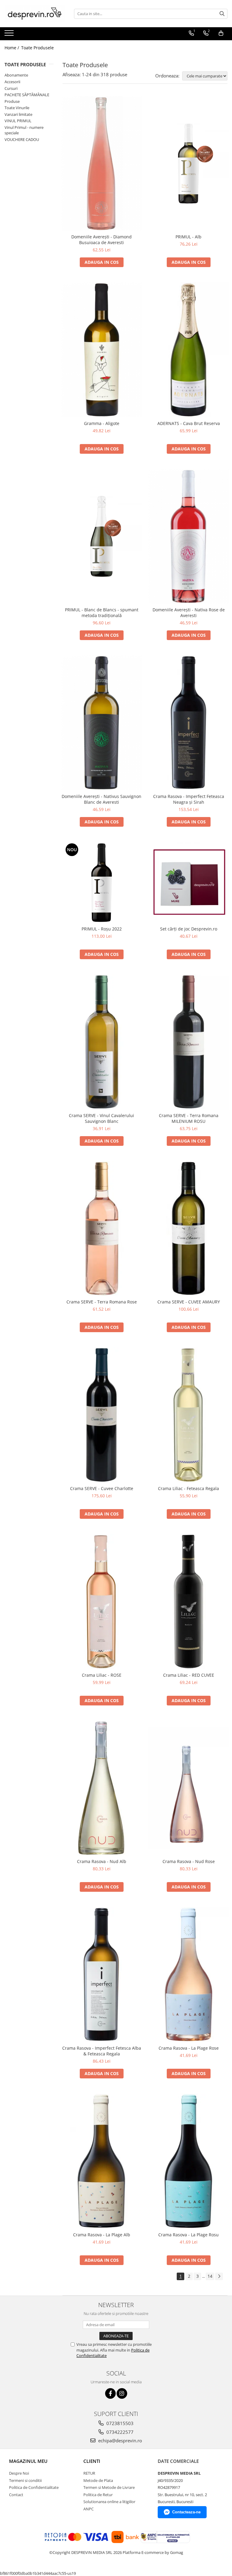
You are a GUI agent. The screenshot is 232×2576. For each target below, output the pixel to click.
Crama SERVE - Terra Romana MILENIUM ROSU (189, 1118)
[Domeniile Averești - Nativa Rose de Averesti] (188, 536)
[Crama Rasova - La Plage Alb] (101, 2161)
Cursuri (11, 88)
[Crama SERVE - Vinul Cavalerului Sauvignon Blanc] (101, 1042)
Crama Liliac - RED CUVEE (189, 1675)
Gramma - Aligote (102, 423)
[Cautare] (222, 14)
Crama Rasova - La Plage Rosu (188, 2235)
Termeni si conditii (25, 2480)
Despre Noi (19, 2473)
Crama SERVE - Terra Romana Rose (102, 1302)
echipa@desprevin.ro (119, 2440)
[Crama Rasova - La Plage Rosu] (188, 2161)
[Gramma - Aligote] (101, 350)
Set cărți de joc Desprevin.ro (189, 929)
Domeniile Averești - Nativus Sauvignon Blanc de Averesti (101, 799)
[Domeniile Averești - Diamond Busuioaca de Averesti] (101, 163)
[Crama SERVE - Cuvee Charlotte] (101, 1415)
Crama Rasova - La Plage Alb (102, 2235)
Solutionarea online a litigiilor (109, 2502)
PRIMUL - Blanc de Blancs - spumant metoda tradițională (102, 613)
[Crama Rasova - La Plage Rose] (188, 1974)
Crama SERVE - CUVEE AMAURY (189, 1302)
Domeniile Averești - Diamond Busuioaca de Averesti (101, 240)
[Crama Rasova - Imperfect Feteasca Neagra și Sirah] (188, 723)
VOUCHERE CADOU (22, 139)
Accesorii (12, 82)
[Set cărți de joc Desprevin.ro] (188, 882)
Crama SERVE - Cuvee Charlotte (102, 1488)
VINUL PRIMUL (18, 121)
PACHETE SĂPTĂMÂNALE (27, 95)
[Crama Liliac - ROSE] (101, 1602)
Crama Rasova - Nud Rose (189, 1861)
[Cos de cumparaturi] (221, 33)
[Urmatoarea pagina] (219, 2276)
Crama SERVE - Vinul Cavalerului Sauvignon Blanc (101, 1118)
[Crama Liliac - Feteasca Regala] (188, 1415)
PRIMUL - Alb (188, 237)
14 (210, 2276)
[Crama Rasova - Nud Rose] (188, 1788)
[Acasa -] (35, 14)
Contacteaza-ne (186, 2512)
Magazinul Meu (28, 2461)
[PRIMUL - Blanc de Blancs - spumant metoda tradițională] (101, 536)
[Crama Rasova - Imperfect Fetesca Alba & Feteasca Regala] (101, 1974)
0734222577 (119, 2432)
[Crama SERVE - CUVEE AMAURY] (188, 1229)
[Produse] (10, 35)
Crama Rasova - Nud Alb (102, 1861)
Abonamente (16, 75)
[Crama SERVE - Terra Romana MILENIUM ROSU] (188, 1042)
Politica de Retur (98, 2495)
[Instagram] (122, 2393)
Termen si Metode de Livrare (109, 2487)
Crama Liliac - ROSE (102, 1675)
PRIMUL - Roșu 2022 (102, 929)
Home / (12, 48)
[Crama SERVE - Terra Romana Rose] (101, 1229)
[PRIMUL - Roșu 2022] (101, 882)
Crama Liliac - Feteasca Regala (188, 1488)
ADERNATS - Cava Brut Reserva (189, 423)
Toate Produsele (37, 48)
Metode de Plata (98, 2480)
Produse (12, 101)
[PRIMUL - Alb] (188, 163)
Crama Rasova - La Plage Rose (189, 2048)
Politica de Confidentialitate (34, 2487)
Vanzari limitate (18, 114)
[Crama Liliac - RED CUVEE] (188, 1602)
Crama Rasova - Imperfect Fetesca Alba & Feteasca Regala (102, 2051)
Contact (16, 2495)
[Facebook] (110, 2393)
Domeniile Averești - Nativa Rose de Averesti (189, 613)
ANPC (89, 2509)
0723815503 (119, 2423)
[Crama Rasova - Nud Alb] (101, 1788)
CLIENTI (92, 2461)
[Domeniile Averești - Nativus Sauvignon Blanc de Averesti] (101, 723)
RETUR (89, 2473)
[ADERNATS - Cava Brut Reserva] (188, 350)
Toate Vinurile (17, 108)
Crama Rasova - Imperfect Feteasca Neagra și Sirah (189, 799)
